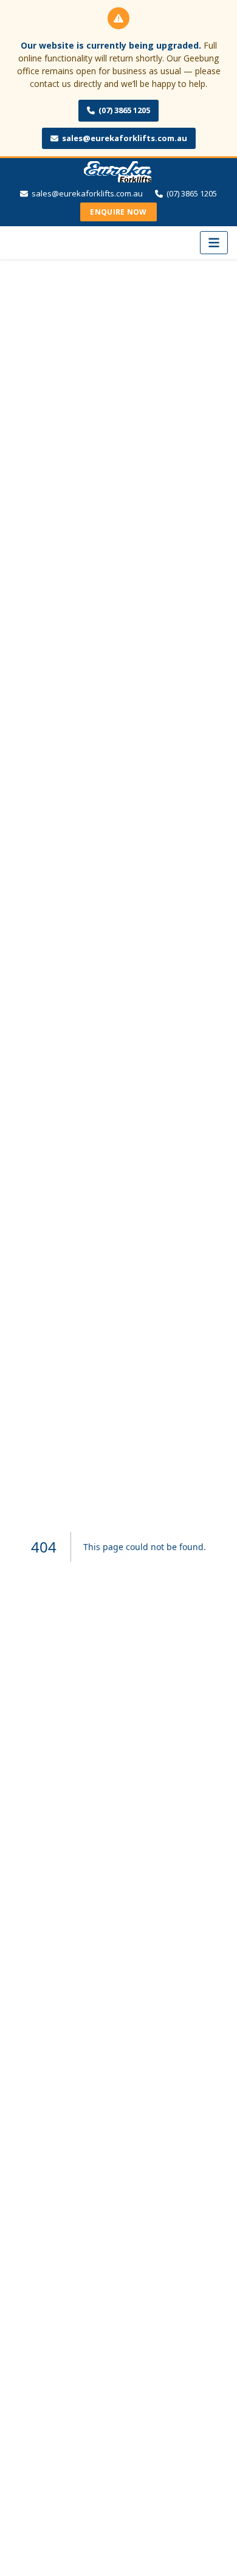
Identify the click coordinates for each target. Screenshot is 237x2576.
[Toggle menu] (214, 243)
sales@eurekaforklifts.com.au (125, 138)
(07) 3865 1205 (124, 110)
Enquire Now (118, 212)
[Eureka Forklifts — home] (118, 173)
